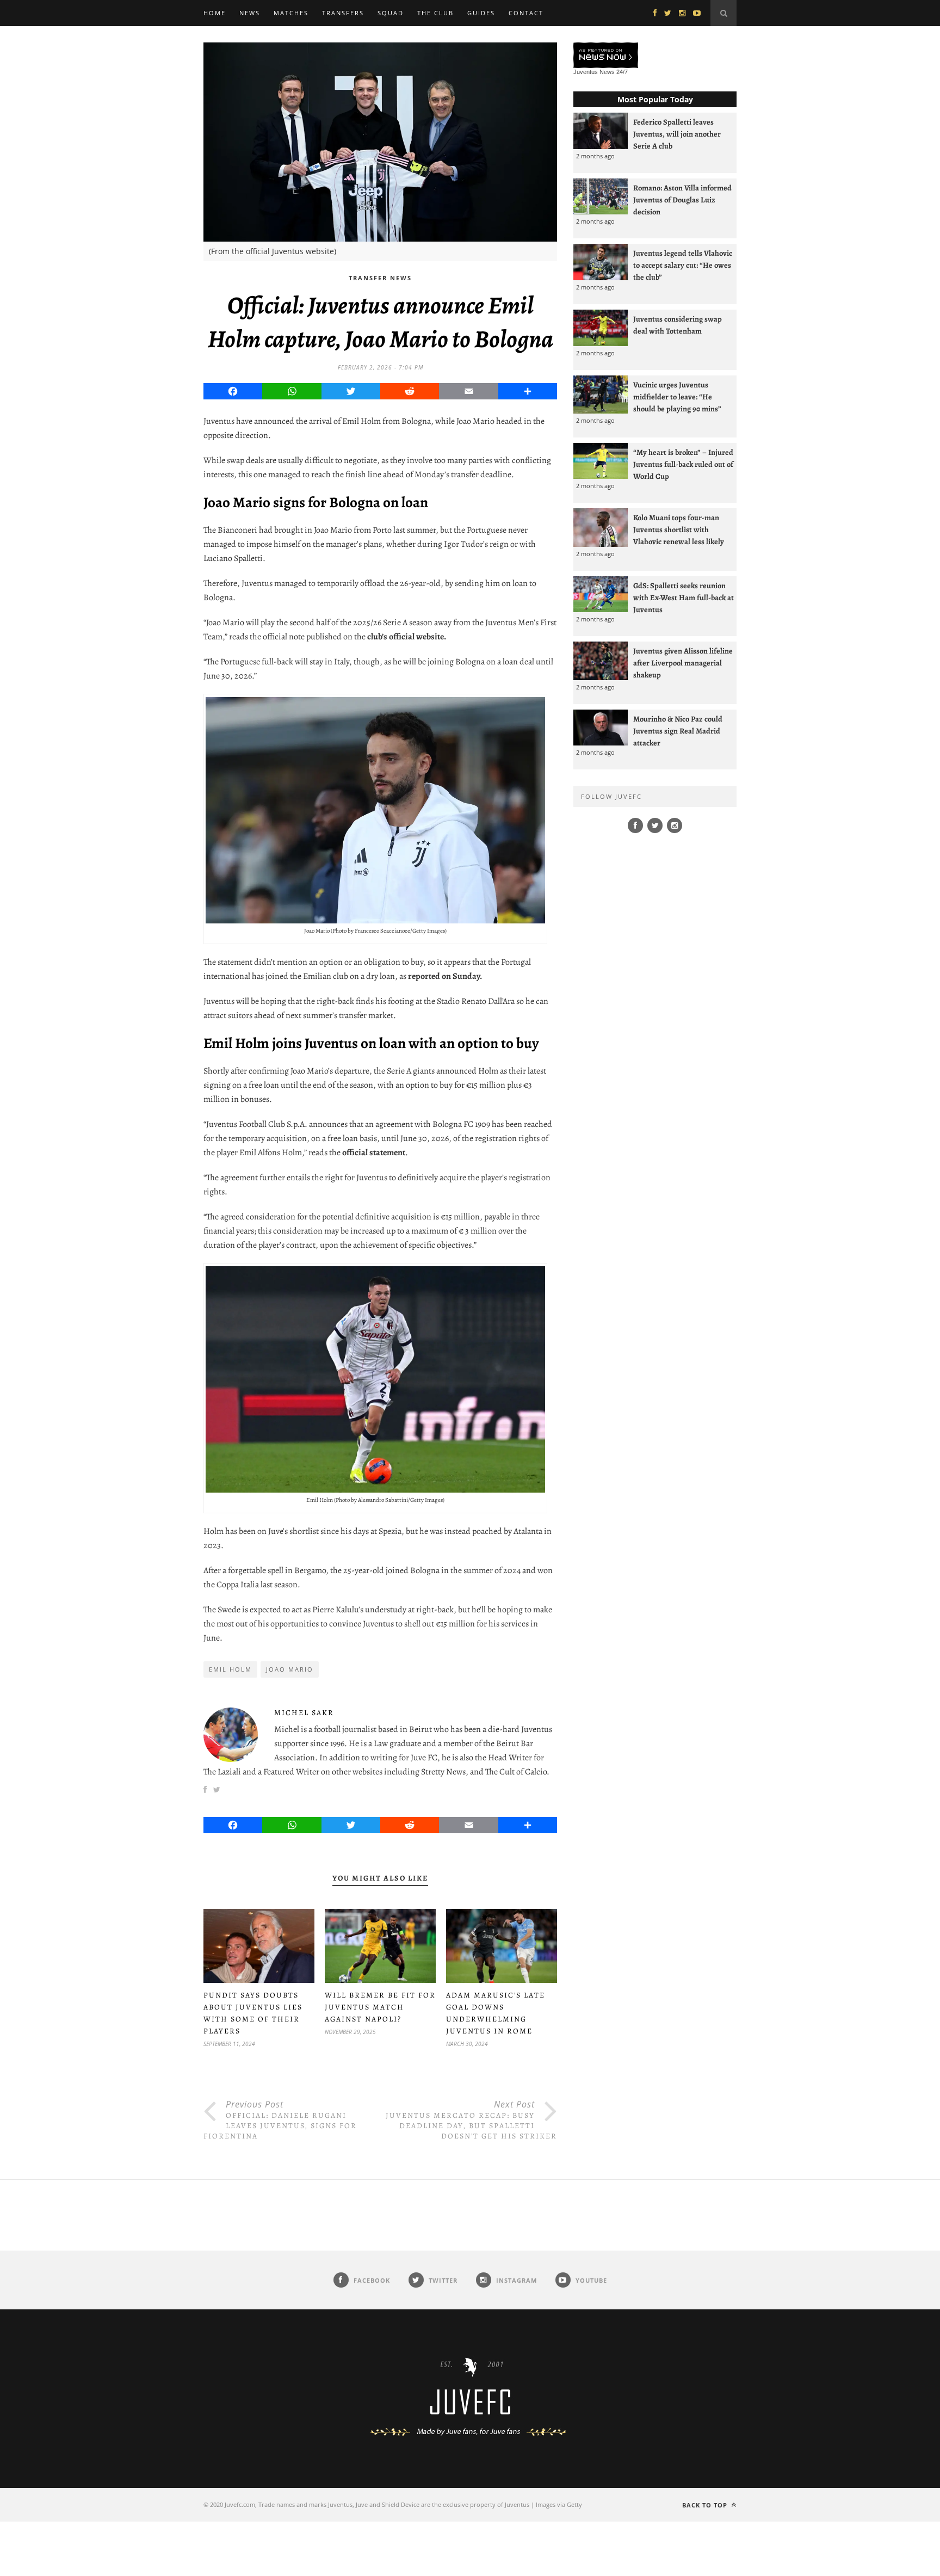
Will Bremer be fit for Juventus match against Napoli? (380, 2007)
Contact (526, 13)
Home (215, 13)
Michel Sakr (304, 1713)
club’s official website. (407, 637)
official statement (373, 1153)
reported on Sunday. (445, 976)
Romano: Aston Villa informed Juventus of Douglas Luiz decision (682, 200)
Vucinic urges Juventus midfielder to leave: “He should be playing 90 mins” (677, 397)
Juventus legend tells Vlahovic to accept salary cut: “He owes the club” (683, 265)
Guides (481, 13)
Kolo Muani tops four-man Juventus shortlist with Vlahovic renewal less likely (679, 529)
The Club (435, 13)
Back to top (706, 2505)
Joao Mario (290, 1669)
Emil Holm (230, 1669)
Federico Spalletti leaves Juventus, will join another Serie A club (677, 134)
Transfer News (380, 278)
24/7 (622, 72)
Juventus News (594, 72)
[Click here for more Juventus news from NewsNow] (606, 56)
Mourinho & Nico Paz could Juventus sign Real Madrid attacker (678, 731)
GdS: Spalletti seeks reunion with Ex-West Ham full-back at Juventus (684, 597)
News (250, 13)
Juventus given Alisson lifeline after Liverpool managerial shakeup (683, 663)
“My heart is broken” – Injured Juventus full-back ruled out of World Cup (683, 464)
